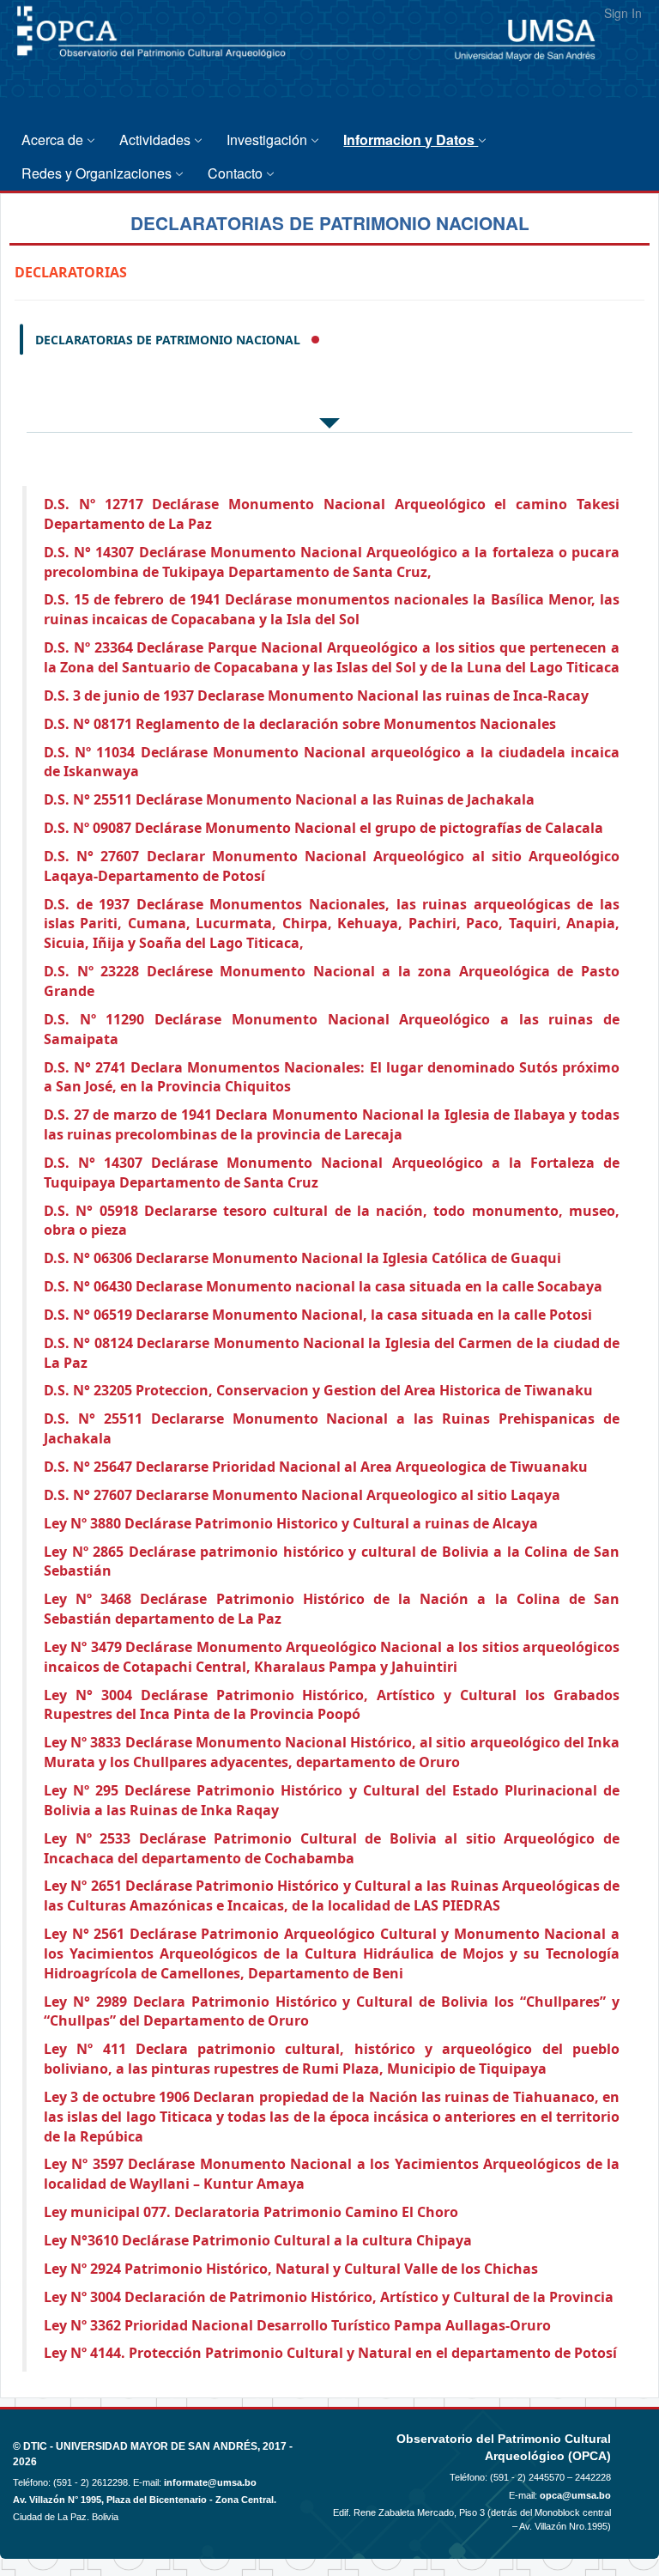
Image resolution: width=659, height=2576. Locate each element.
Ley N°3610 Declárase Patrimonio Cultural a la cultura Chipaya (258, 2240)
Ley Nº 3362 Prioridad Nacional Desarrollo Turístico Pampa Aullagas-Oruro (297, 2325)
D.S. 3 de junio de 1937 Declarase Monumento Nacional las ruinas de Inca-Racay (316, 696)
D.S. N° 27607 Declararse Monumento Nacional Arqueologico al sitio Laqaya (302, 1495)
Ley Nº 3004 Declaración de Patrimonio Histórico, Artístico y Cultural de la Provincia (329, 2297)
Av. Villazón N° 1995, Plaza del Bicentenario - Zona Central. (145, 2500)
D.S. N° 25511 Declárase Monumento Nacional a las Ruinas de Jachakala (289, 799)
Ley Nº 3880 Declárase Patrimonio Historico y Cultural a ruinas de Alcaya (291, 1523)
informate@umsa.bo (210, 2482)
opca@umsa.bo (575, 2495)
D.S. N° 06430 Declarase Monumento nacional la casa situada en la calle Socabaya (323, 1286)
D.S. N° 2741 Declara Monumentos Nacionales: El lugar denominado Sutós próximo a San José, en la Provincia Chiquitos (332, 1077)
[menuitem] (62, 140)
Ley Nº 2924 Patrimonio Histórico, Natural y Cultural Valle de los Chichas (291, 2269)
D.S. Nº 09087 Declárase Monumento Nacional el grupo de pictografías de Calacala (323, 828)
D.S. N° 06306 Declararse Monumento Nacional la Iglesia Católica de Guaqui (302, 1258)
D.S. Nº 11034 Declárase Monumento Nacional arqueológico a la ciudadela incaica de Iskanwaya (332, 762)
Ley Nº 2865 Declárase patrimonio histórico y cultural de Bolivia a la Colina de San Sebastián (332, 1561)
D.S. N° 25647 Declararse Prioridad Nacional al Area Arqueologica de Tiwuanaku (316, 1467)
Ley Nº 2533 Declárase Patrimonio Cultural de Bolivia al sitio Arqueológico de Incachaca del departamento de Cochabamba (332, 1848)
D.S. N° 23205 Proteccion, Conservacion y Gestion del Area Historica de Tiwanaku (318, 1390)
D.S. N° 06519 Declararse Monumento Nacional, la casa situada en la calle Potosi (318, 1315)
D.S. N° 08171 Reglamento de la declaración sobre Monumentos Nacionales (300, 724)
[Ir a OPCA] (64, 71)
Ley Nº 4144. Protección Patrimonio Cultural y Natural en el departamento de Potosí (330, 2353)
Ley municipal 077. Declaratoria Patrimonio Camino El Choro (251, 2212)
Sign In (623, 13)
